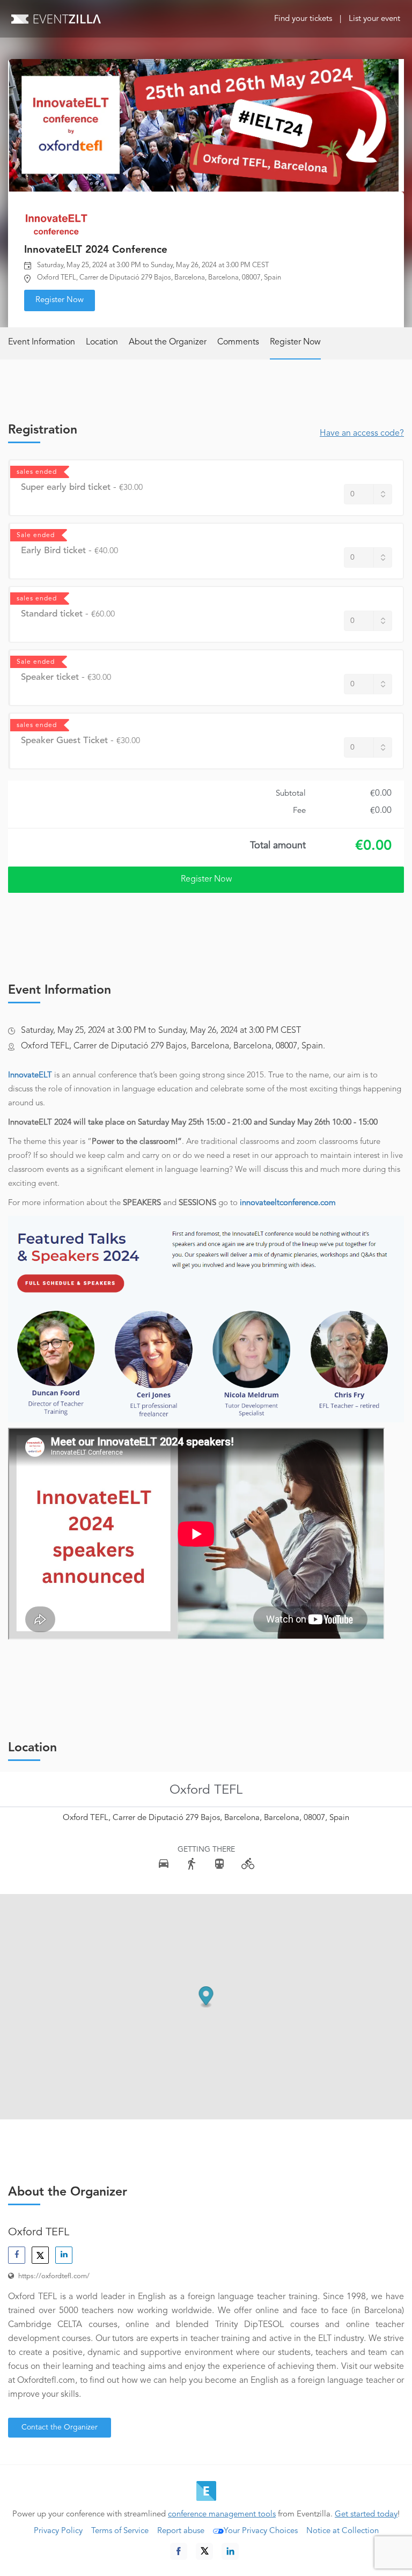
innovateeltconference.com (288, 1203)
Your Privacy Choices (261, 2531)
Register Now (60, 300)
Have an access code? (362, 434)
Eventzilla (56, 19)
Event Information (42, 342)
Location (102, 342)
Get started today (366, 2515)
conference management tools (222, 2515)
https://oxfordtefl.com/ (54, 2276)
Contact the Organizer (60, 2427)
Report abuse (181, 2531)
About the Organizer (168, 342)
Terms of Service (120, 2531)
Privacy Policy (58, 2531)
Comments (238, 342)
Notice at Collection (343, 2531)
